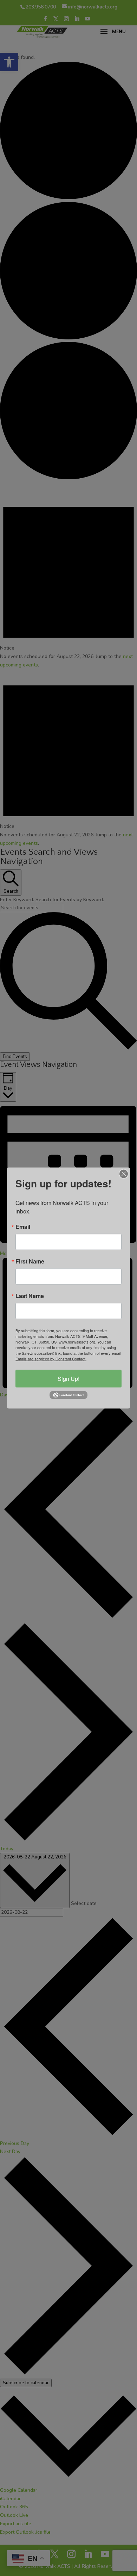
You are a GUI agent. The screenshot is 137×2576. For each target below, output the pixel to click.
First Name (30, 1261)
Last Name (30, 1296)
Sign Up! (68, 1378)
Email (23, 1226)
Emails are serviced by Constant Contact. (51, 1358)
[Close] (124, 1174)
